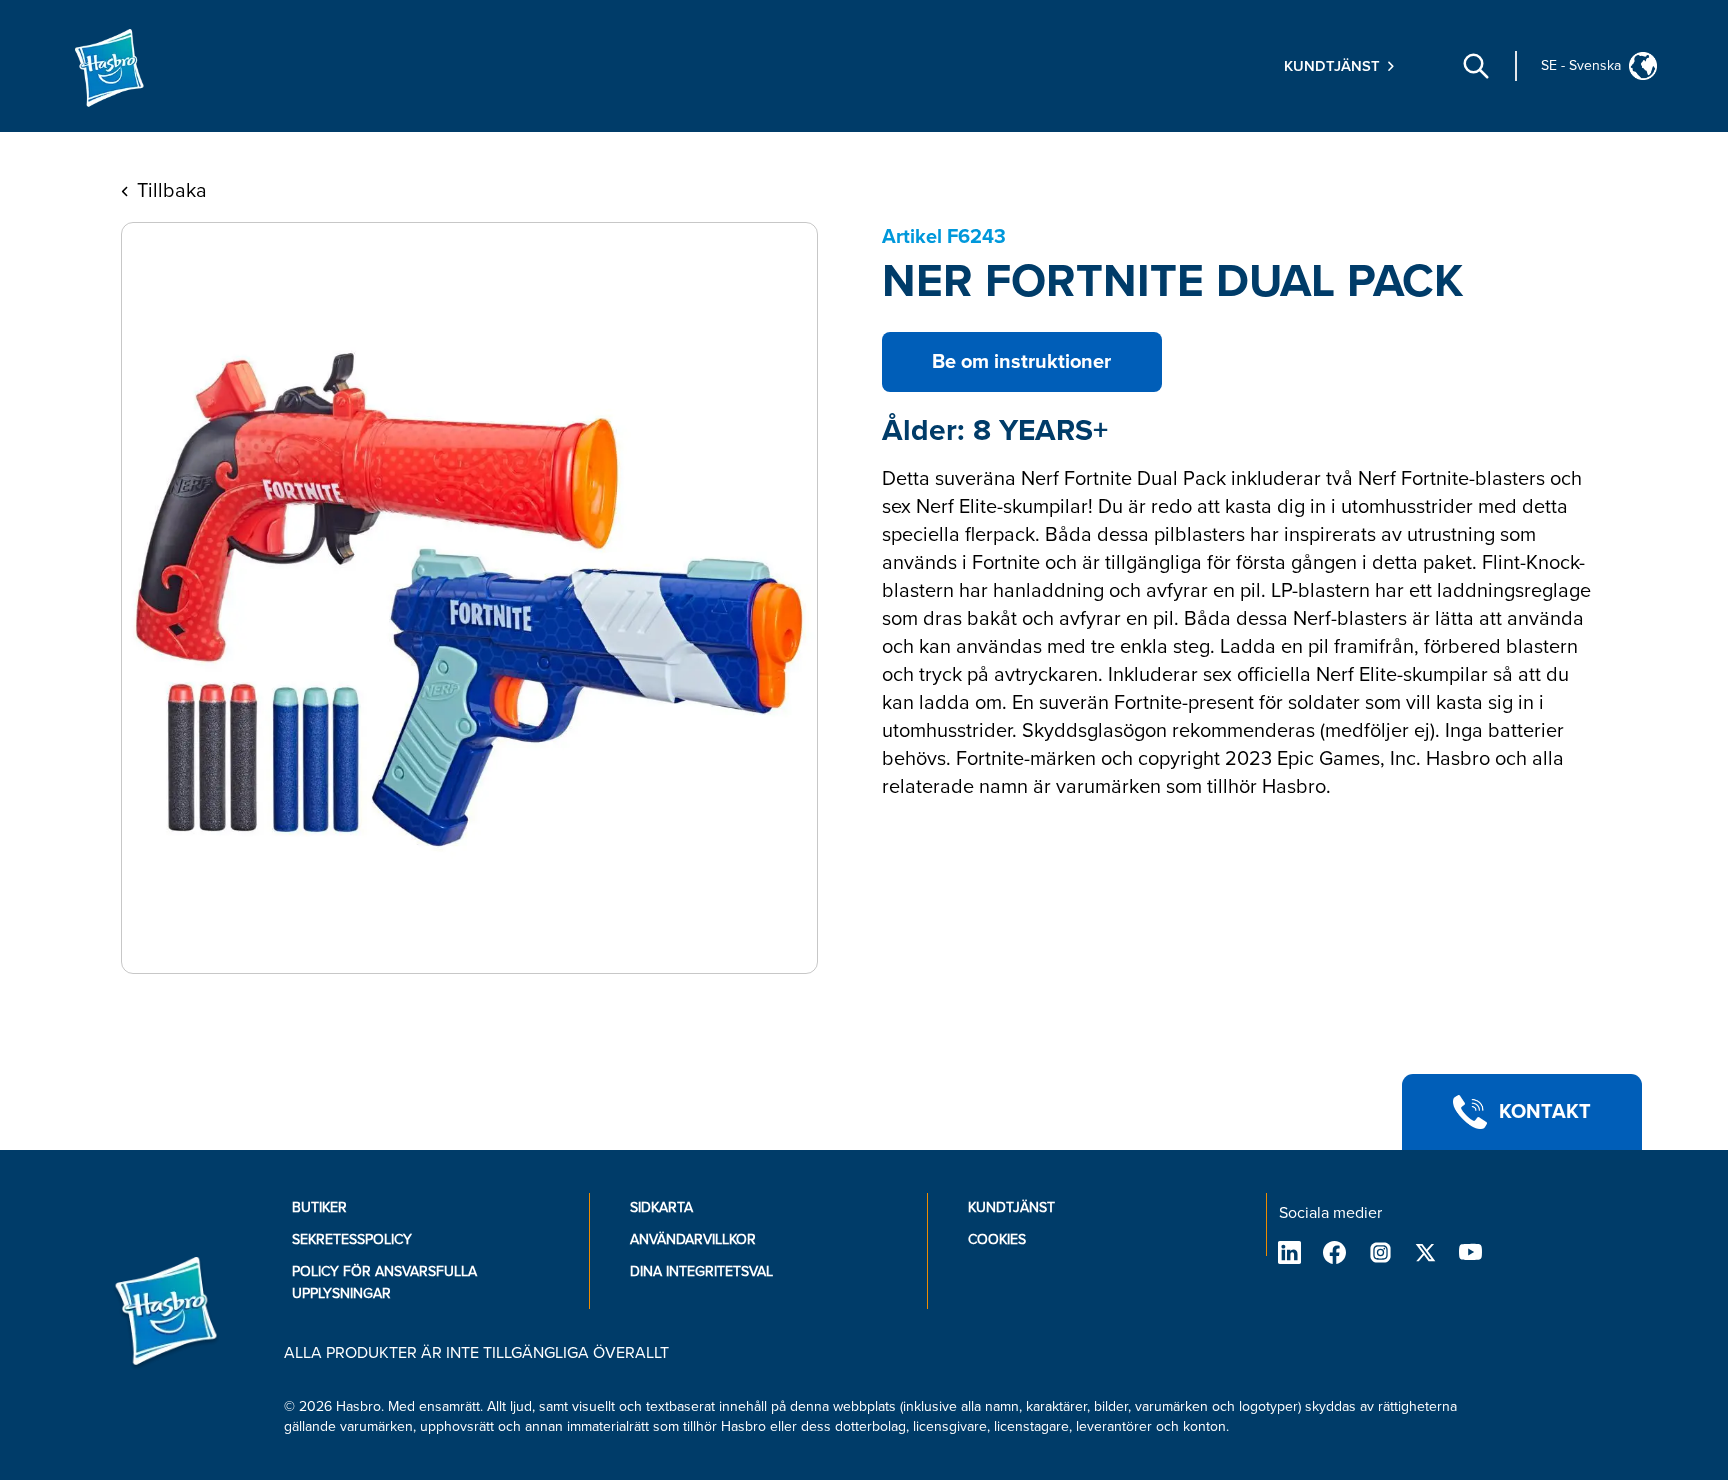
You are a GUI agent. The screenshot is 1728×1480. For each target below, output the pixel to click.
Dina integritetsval (701, 1271)
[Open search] (1476, 66)
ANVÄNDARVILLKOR (693, 1239)
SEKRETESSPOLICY (352, 1239)
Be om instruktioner (1021, 362)
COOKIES (997, 1239)
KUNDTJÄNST (1011, 1207)
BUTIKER (319, 1207)
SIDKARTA (661, 1207)
